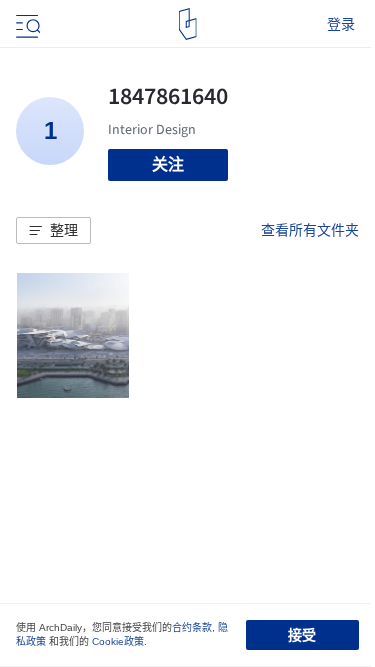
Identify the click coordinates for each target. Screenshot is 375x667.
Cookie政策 (118, 641)
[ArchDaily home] (187, 24)
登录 (341, 24)
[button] (53, 231)
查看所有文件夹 (310, 230)
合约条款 (192, 627)
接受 (302, 635)
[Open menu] (26, 24)
